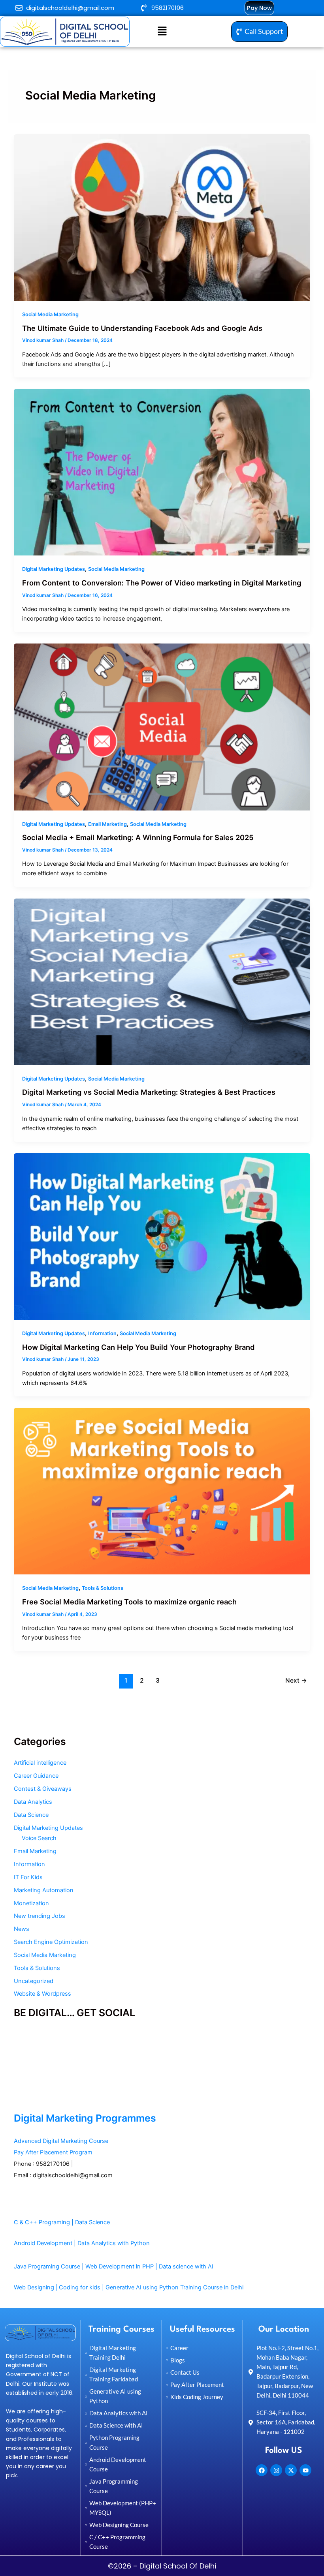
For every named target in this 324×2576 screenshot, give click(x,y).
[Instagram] (17, 2086)
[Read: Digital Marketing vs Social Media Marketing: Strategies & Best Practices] (162, 981)
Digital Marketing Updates (54, 569)
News (22, 1929)
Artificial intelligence (40, 1763)
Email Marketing (107, 824)
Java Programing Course (47, 2266)
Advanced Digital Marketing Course (61, 2141)
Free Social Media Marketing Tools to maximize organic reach (129, 1602)
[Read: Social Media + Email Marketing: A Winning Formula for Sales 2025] (162, 726)
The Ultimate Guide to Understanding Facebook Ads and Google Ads (142, 328)
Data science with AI (186, 2266)
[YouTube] (17, 2060)
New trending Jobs (40, 1916)
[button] (162, 31)
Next (296, 1680)
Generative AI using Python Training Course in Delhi (174, 2287)
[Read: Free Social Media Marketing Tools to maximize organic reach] (162, 1491)
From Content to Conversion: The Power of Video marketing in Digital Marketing (162, 583)
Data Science (31, 1815)
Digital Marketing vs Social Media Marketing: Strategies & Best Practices (149, 1092)
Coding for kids (80, 2287)
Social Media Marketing (50, 314)
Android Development (43, 2243)
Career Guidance (36, 1776)
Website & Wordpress (42, 1994)
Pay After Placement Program (53, 2152)
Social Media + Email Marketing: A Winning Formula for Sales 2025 (138, 837)
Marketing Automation (44, 1890)
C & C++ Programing (42, 2222)
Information (102, 1333)
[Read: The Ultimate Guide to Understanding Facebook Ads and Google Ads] (162, 217)
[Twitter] (17, 2034)
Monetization (31, 1903)
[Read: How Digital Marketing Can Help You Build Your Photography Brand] (162, 1236)
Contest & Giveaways (43, 1789)
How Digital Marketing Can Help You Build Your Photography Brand (138, 1347)
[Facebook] (17, 2047)
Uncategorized (34, 1981)
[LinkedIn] (17, 2073)
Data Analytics (33, 1802)
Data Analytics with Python (114, 2243)
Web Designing (34, 2287)
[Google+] (17, 2099)
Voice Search (39, 1838)
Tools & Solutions (103, 1588)
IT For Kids (28, 1877)
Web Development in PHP (120, 2266)
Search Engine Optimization (51, 1942)
